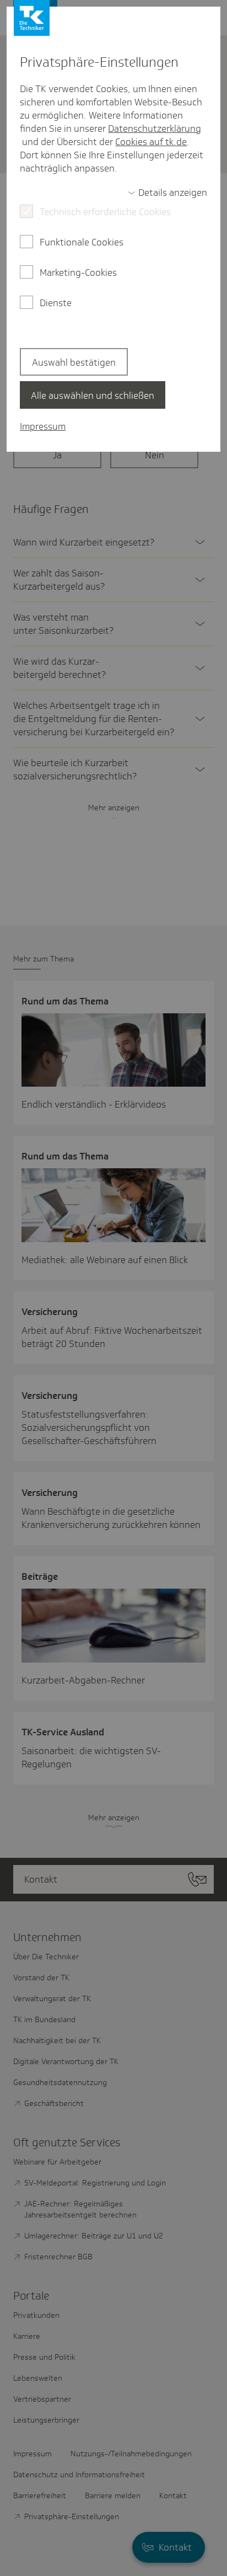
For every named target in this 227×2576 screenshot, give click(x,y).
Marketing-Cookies (78, 272)
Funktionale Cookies (82, 242)
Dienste (56, 303)
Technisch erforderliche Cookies (105, 212)
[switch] (167, 193)
